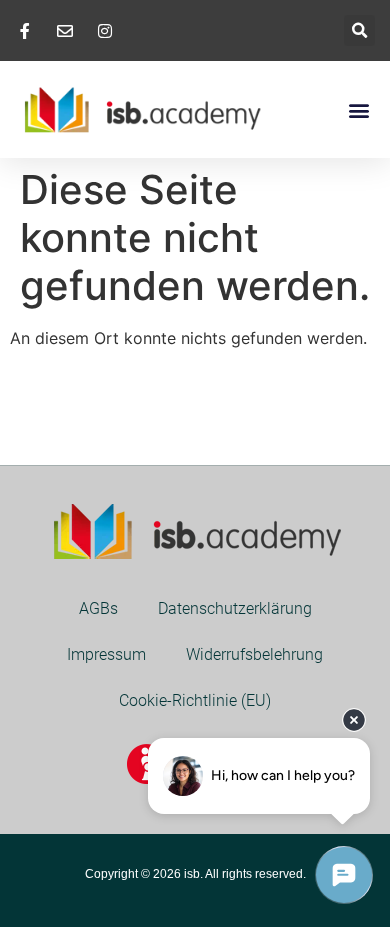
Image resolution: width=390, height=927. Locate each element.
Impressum (106, 654)
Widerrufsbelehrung (254, 654)
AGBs (98, 608)
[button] (359, 30)
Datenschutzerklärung (235, 608)
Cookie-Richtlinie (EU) (195, 700)
